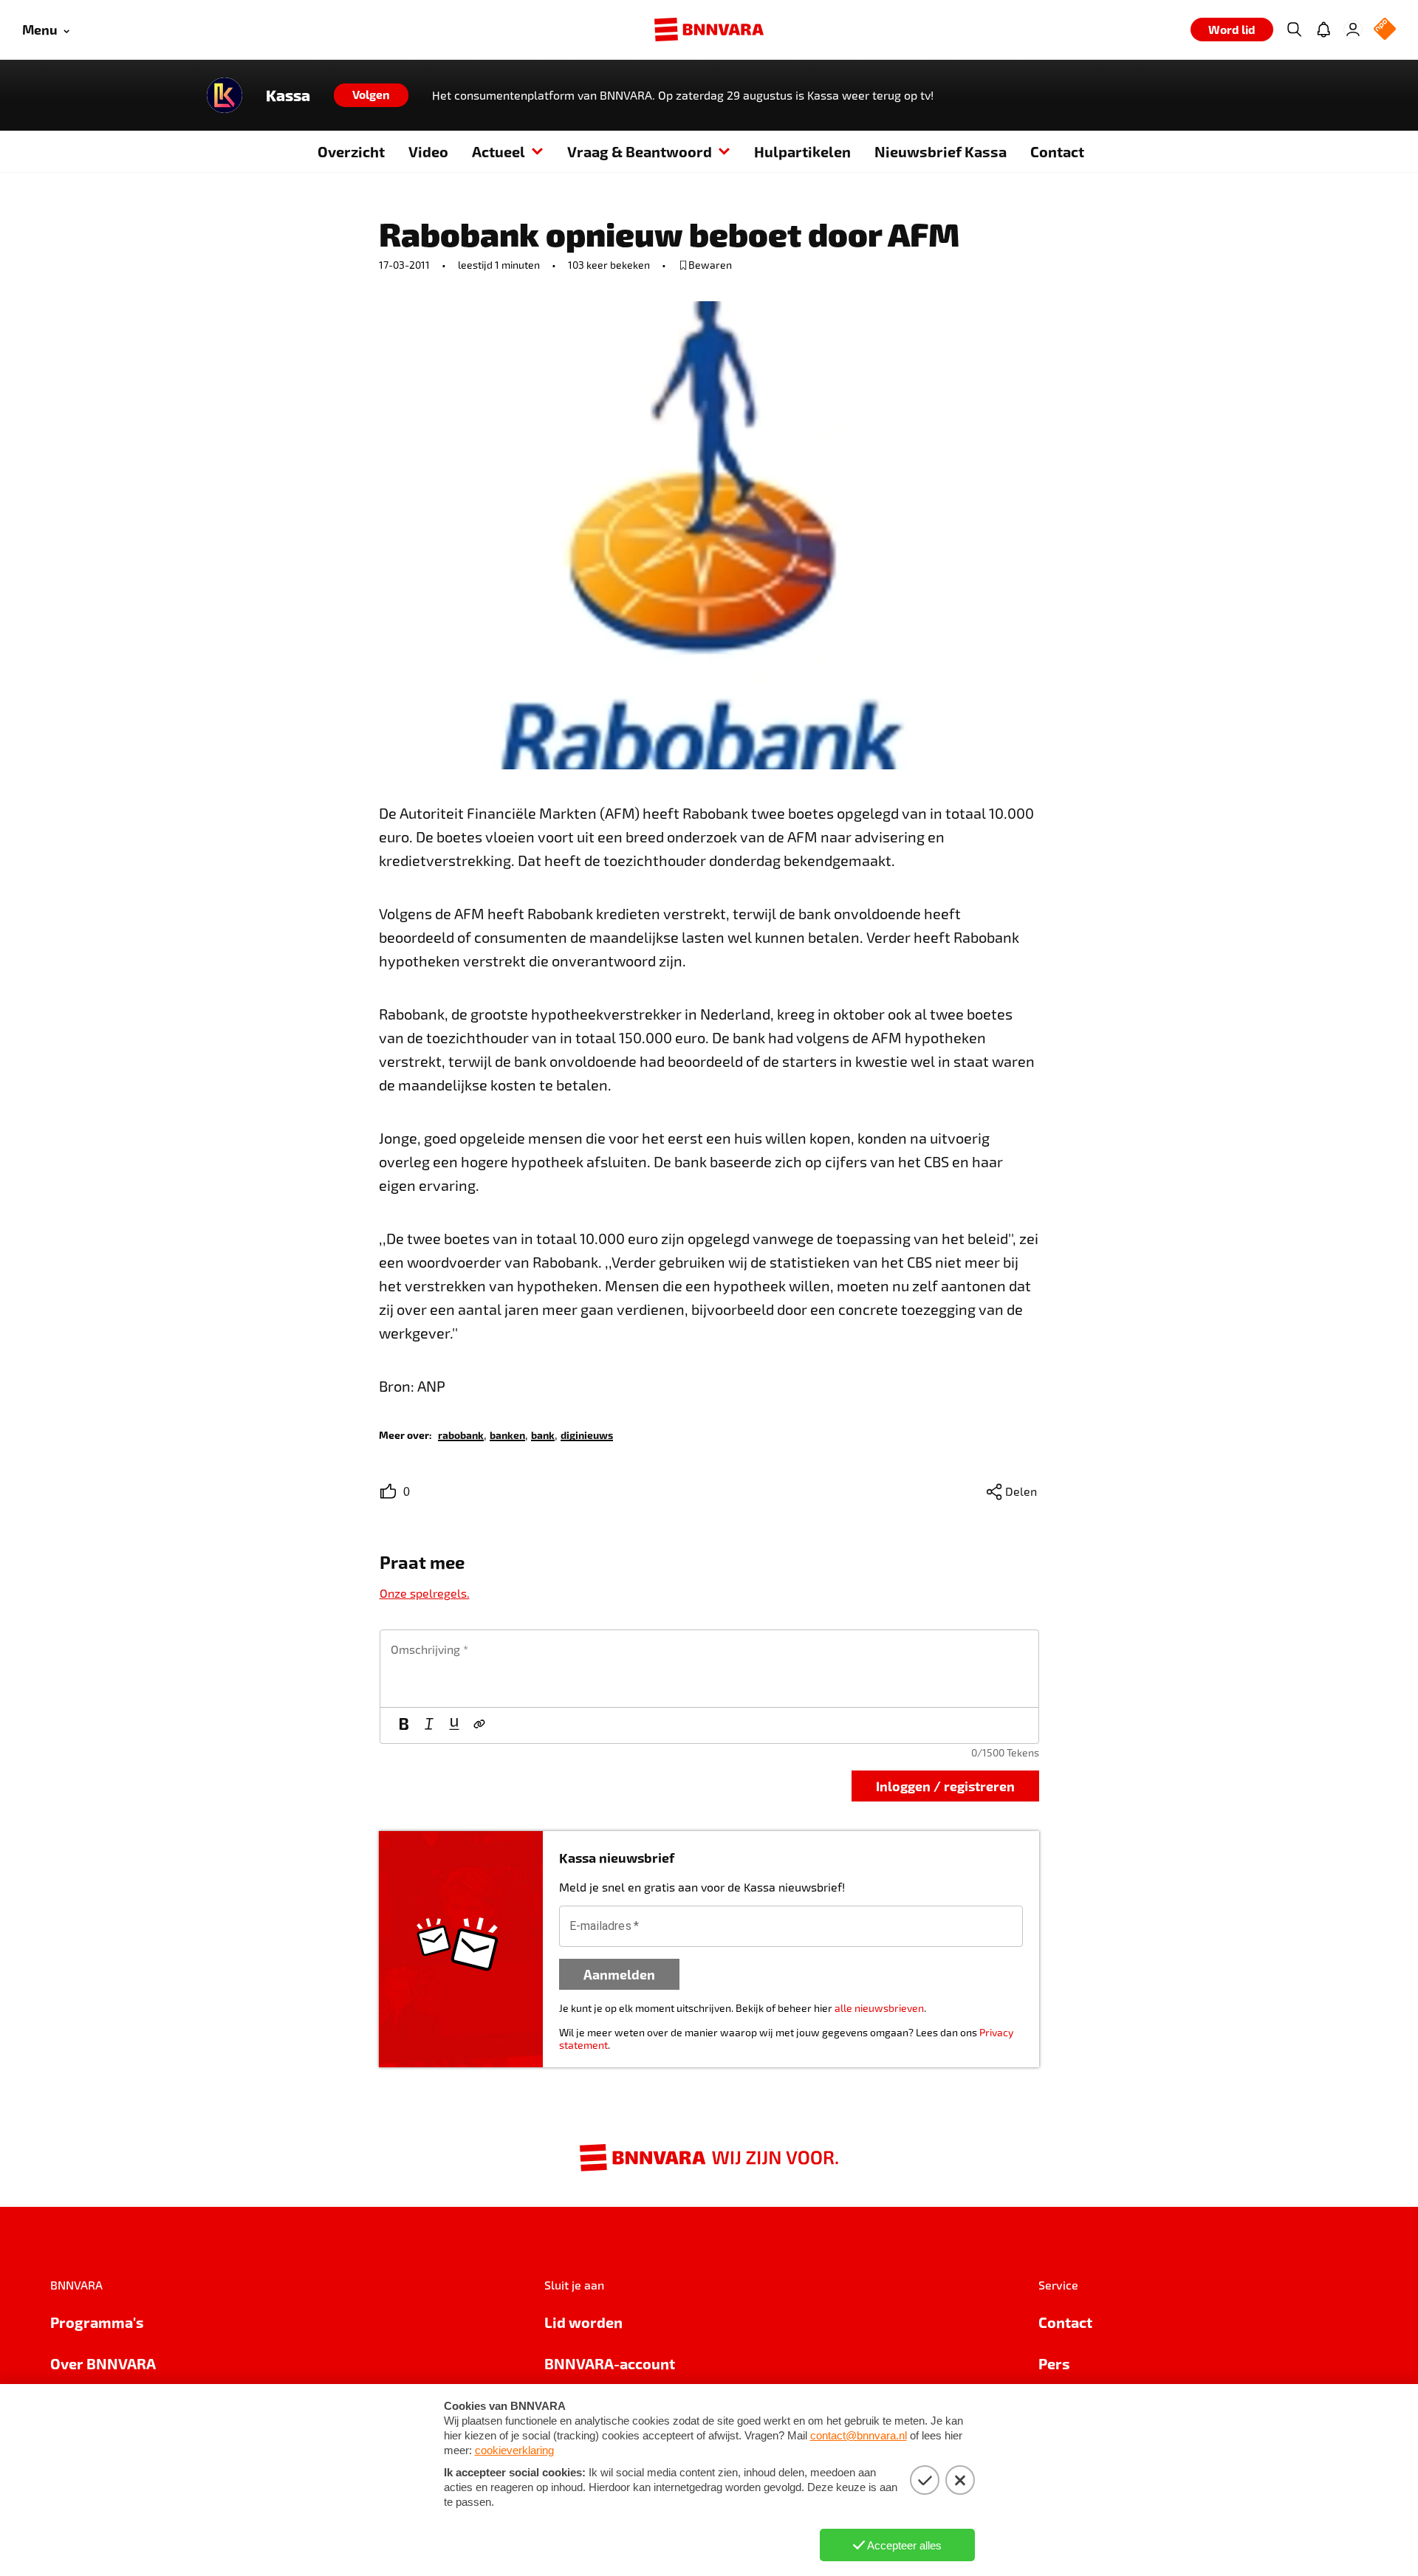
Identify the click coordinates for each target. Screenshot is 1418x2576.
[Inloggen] (1353, 30)
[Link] (479, 1725)
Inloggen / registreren (945, 1786)
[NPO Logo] (1385, 30)
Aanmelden (619, 1974)
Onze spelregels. (425, 1593)
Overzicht (351, 151)
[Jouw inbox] (1323, 30)
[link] (461, 1434)
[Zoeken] (1294, 30)
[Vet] (404, 1725)
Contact (1057, 151)
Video (428, 151)
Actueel (499, 151)
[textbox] (709, 1669)
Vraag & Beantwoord (640, 151)
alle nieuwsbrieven (879, 2008)
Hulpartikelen (802, 151)
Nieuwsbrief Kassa (941, 151)
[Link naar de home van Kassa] (225, 95)
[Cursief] (429, 1725)
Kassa (288, 95)
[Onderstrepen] (454, 1725)
